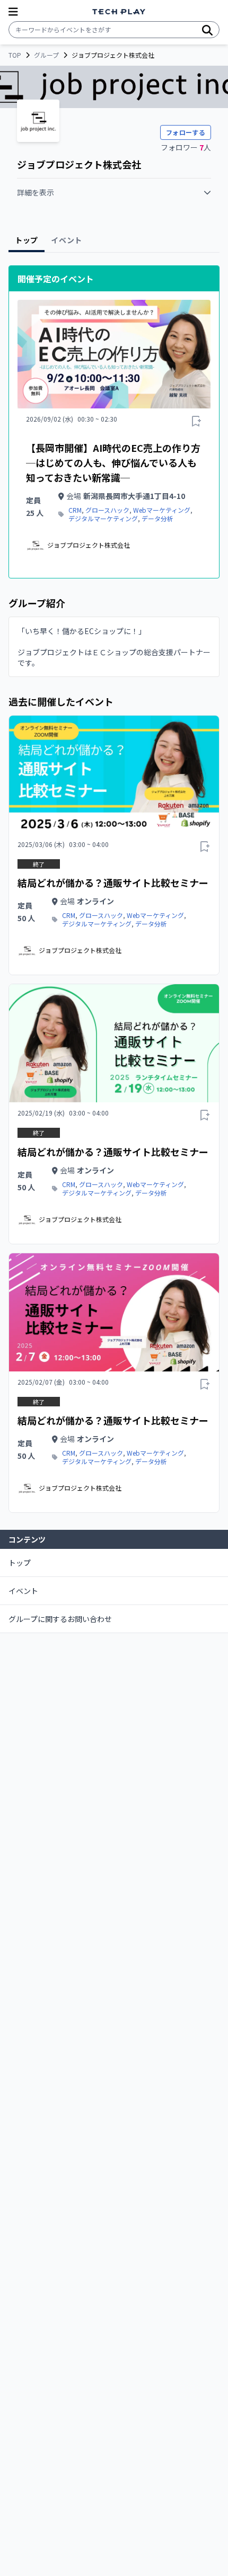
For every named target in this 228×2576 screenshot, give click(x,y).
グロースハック (107, 510)
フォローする (186, 132)
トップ (20, 1563)
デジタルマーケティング (103, 519)
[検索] (207, 30)
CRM (75, 510)
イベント (23, 1591)
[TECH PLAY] (119, 12)
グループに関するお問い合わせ (60, 1619)
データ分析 (157, 519)
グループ (46, 55)
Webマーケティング (162, 510)
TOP (15, 55)
